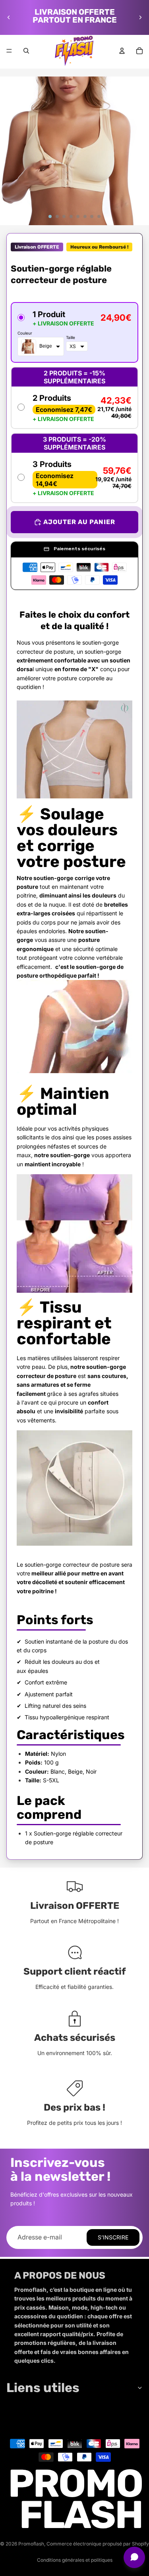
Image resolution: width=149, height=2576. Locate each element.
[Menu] (9, 51)
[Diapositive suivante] (140, 17)
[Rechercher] (26, 51)
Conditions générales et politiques (75, 2560)
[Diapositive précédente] (9, 17)
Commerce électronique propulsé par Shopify (98, 2544)
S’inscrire (113, 2237)
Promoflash (31, 2544)
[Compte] (122, 51)
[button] (74, 332)
